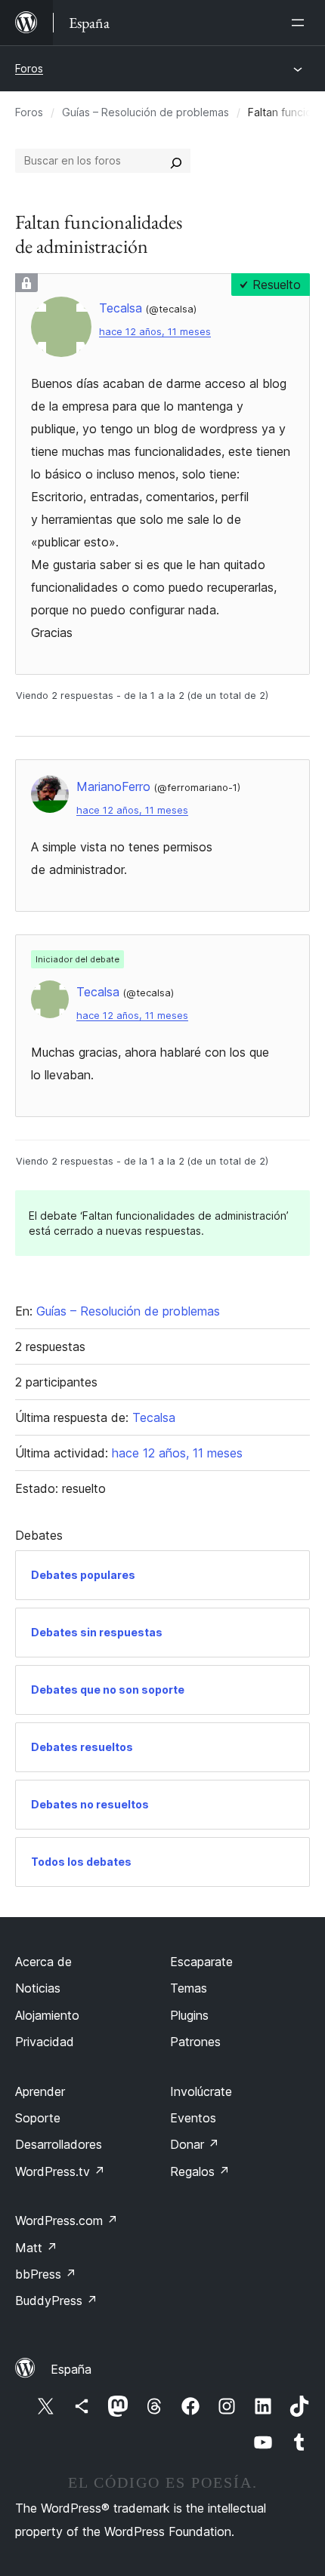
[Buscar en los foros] (176, 161)
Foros (29, 68)
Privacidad (45, 2042)
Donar (195, 2144)
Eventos (193, 2118)
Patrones (195, 2042)
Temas (189, 1988)
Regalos (200, 2171)
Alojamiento (47, 2015)
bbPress (46, 2274)
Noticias (38, 1988)
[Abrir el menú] (301, 23)
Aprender (40, 2091)
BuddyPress (56, 2301)
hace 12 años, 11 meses (155, 332)
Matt (36, 2248)
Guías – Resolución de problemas (145, 112)
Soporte (38, 2118)
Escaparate (201, 1962)
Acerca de (43, 1962)
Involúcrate (201, 2091)
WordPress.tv (60, 2171)
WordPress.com (67, 2221)
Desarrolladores (59, 2144)
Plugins (189, 2015)
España (71, 2369)
